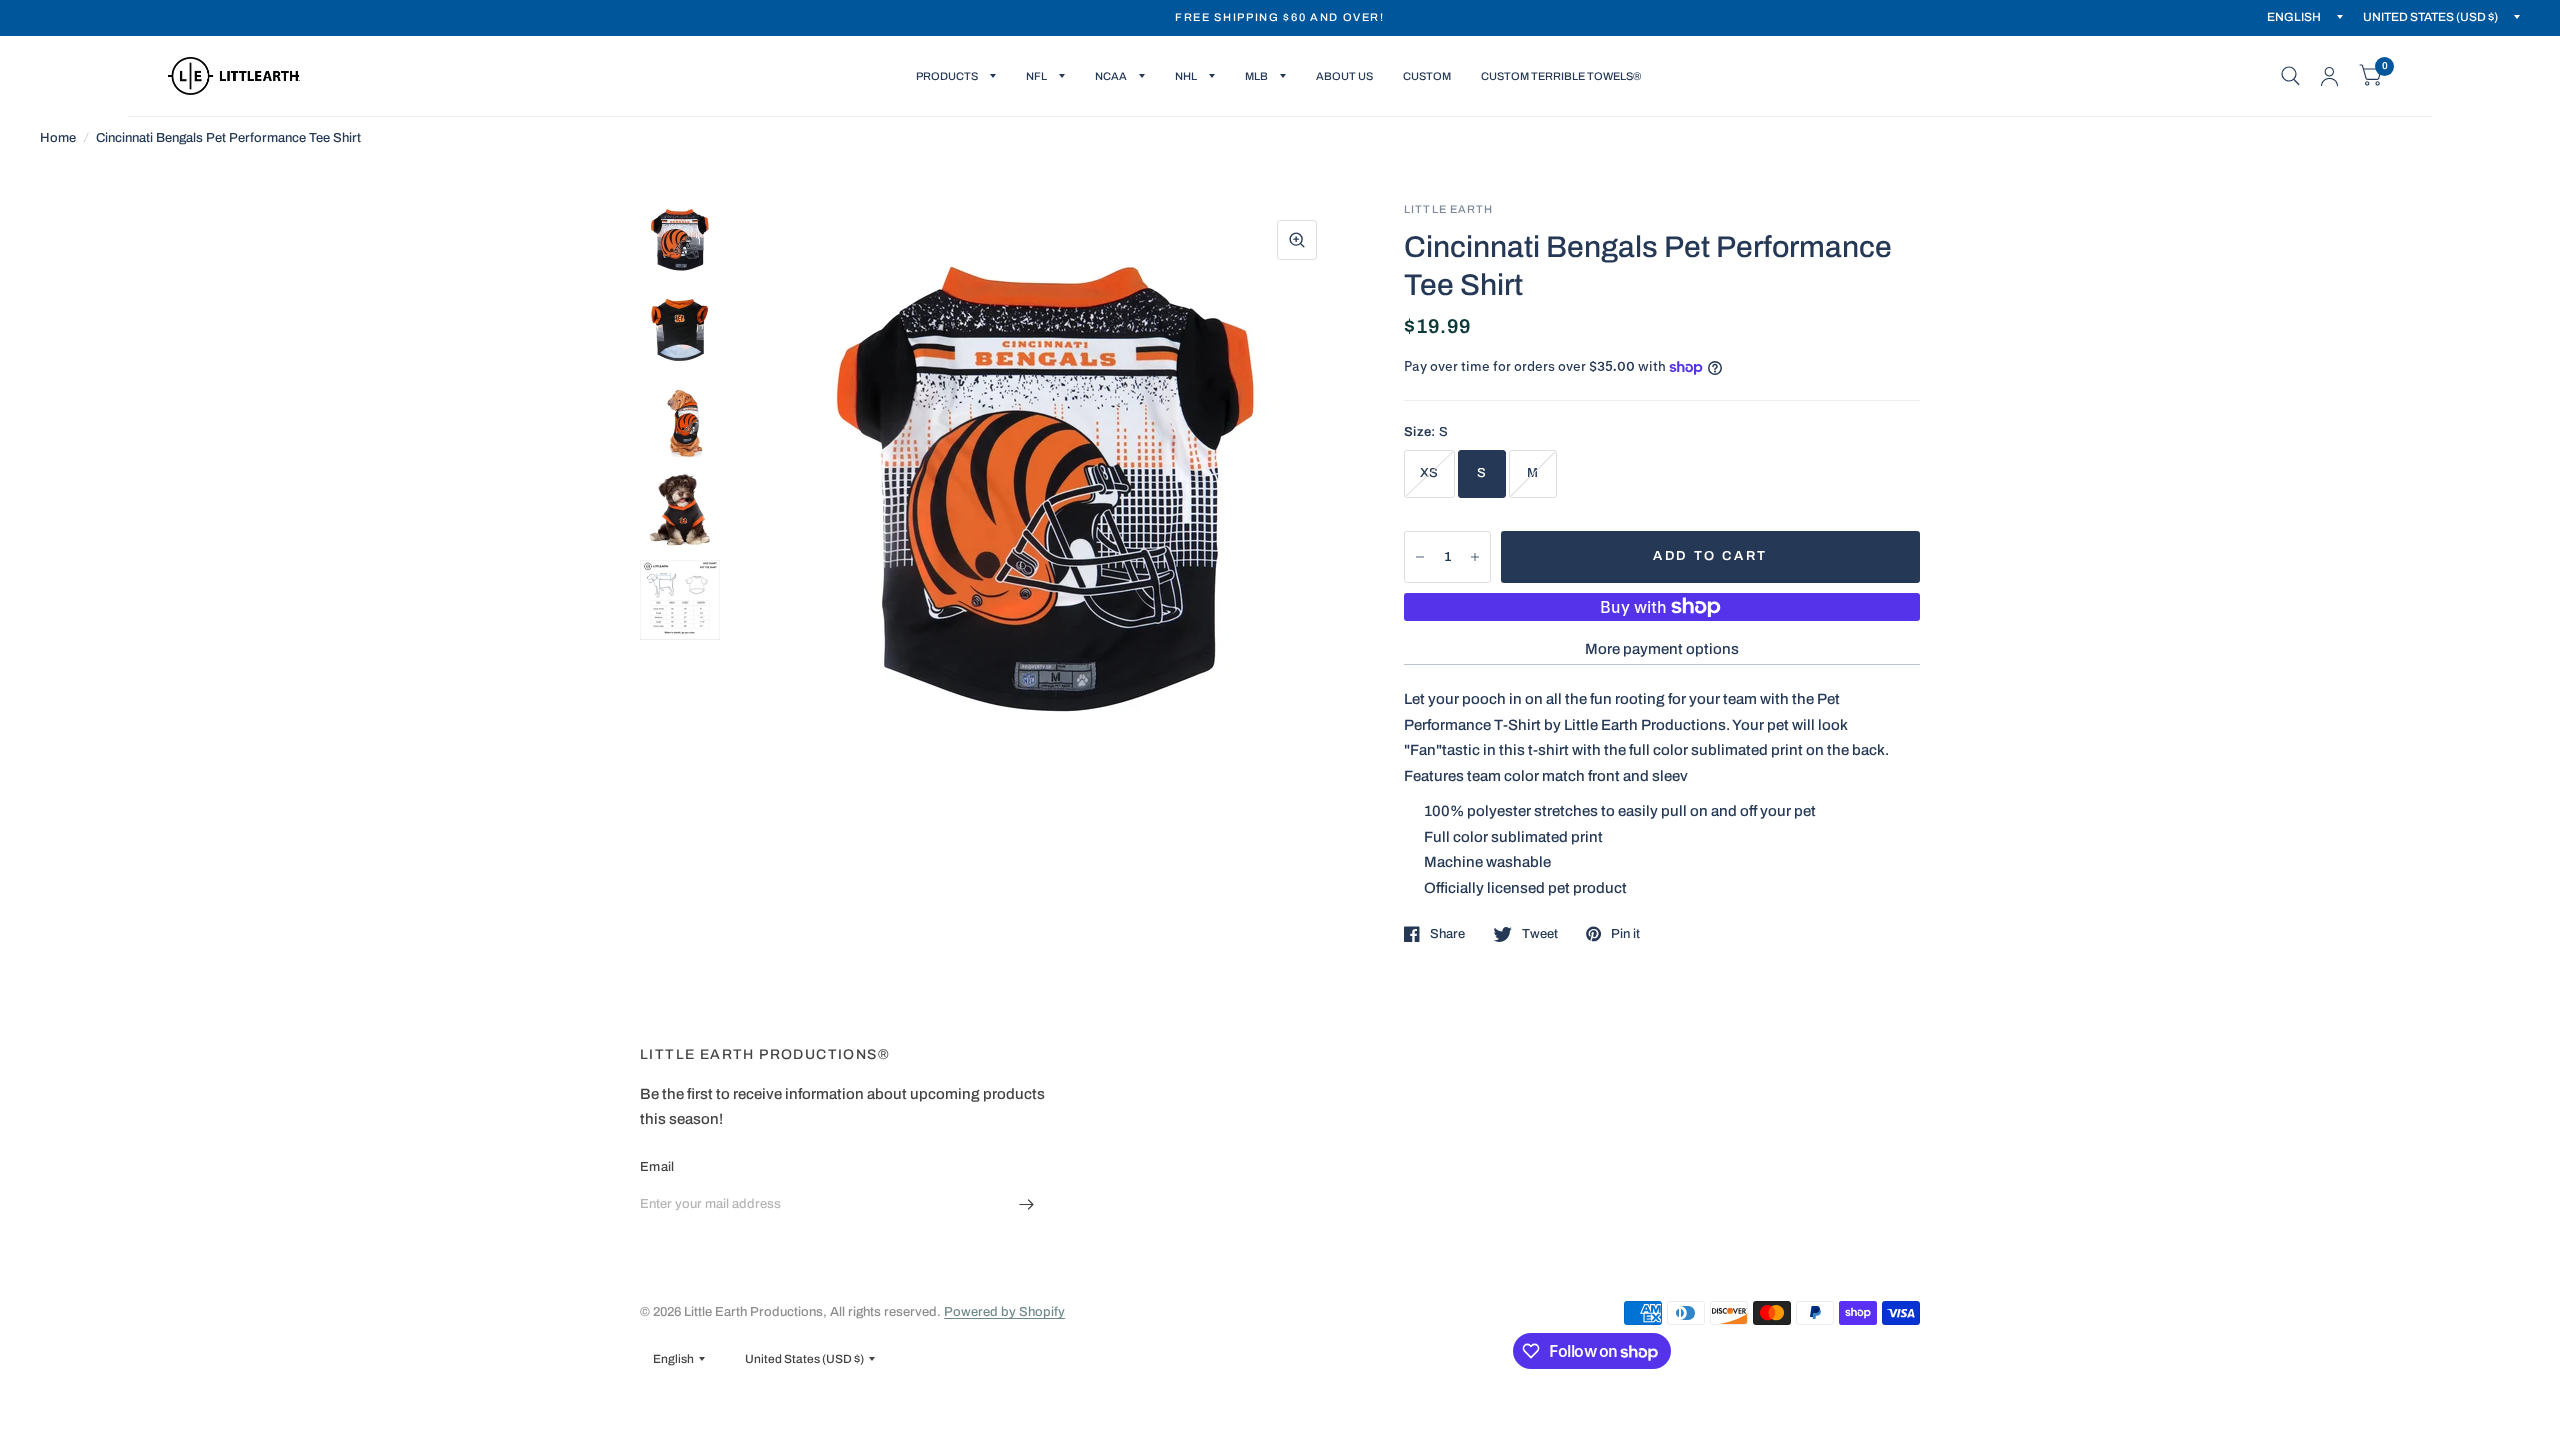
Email (657, 1167)
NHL (1186, 76)
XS (1429, 473)
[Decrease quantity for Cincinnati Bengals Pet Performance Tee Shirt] (1420, 557)
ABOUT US (1344, 76)
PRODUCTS (947, 76)
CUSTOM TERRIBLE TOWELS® (1561, 76)
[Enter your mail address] (1027, 1205)
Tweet (1540, 934)
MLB (1256, 76)
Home (58, 138)
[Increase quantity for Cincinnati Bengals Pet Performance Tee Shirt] (1475, 557)
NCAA (1111, 76)
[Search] (2290, 76)
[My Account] (2329, 76)
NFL (1036, 76)
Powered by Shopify (1004, 1312)
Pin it (1625, 934)
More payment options (1662, 649)
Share (1447, 934)
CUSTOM (1427, 76)
